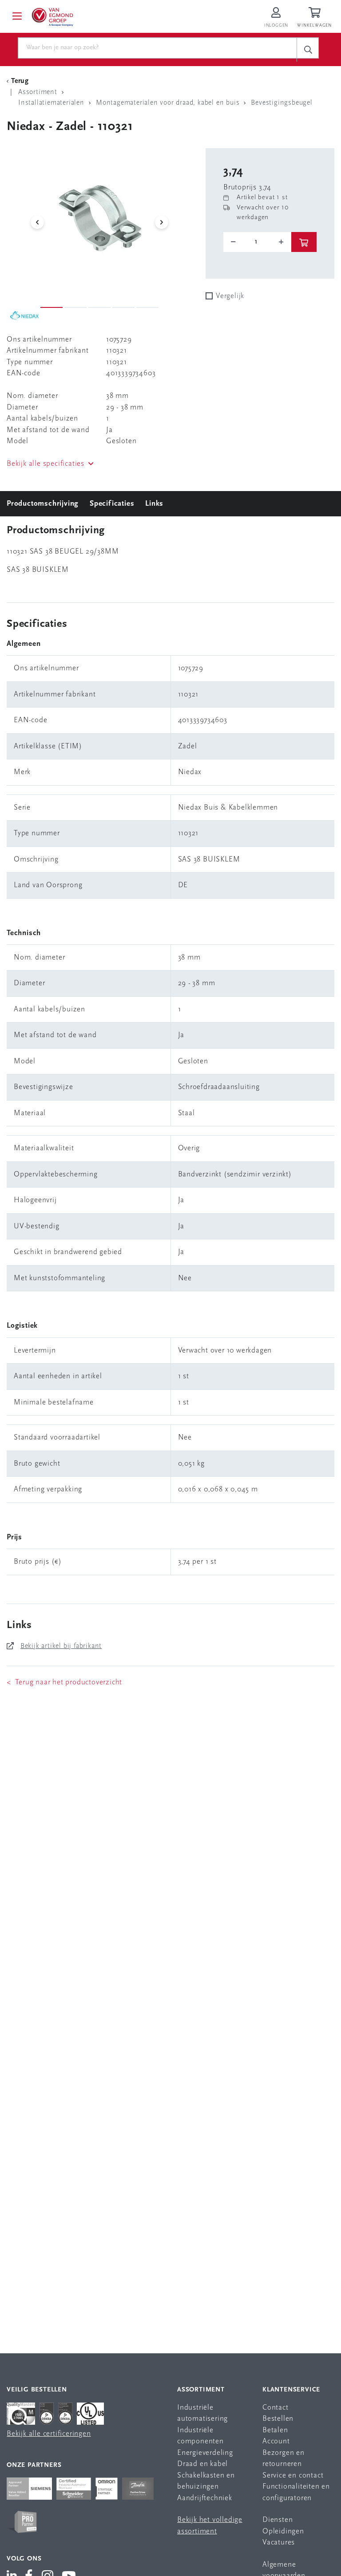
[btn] (304, 242)
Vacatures (279, 2543)
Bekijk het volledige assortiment (210, 2526)
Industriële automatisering (202, 2413)
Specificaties (112, 504)
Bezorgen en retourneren (284, 2459)
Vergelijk (230, 296)
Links (154, 504)
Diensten (278, 2520)
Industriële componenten (200, 2436)
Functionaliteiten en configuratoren (296, 2492)
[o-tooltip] (257, 242)
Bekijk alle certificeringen (49, 2434)
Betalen (275, 2430)
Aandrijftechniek (205, 2498)
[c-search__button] (308, 49)
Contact (276, 2408)
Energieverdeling (205, 2453)
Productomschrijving (43, 504)
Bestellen (278, 2419)
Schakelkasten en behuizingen (206, 2481)
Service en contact (293, 2476)
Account (276, 2441)
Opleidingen (283, 2531)
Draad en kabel (202, 2464)
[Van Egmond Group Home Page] (52, 16)
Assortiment (201, 2390)
